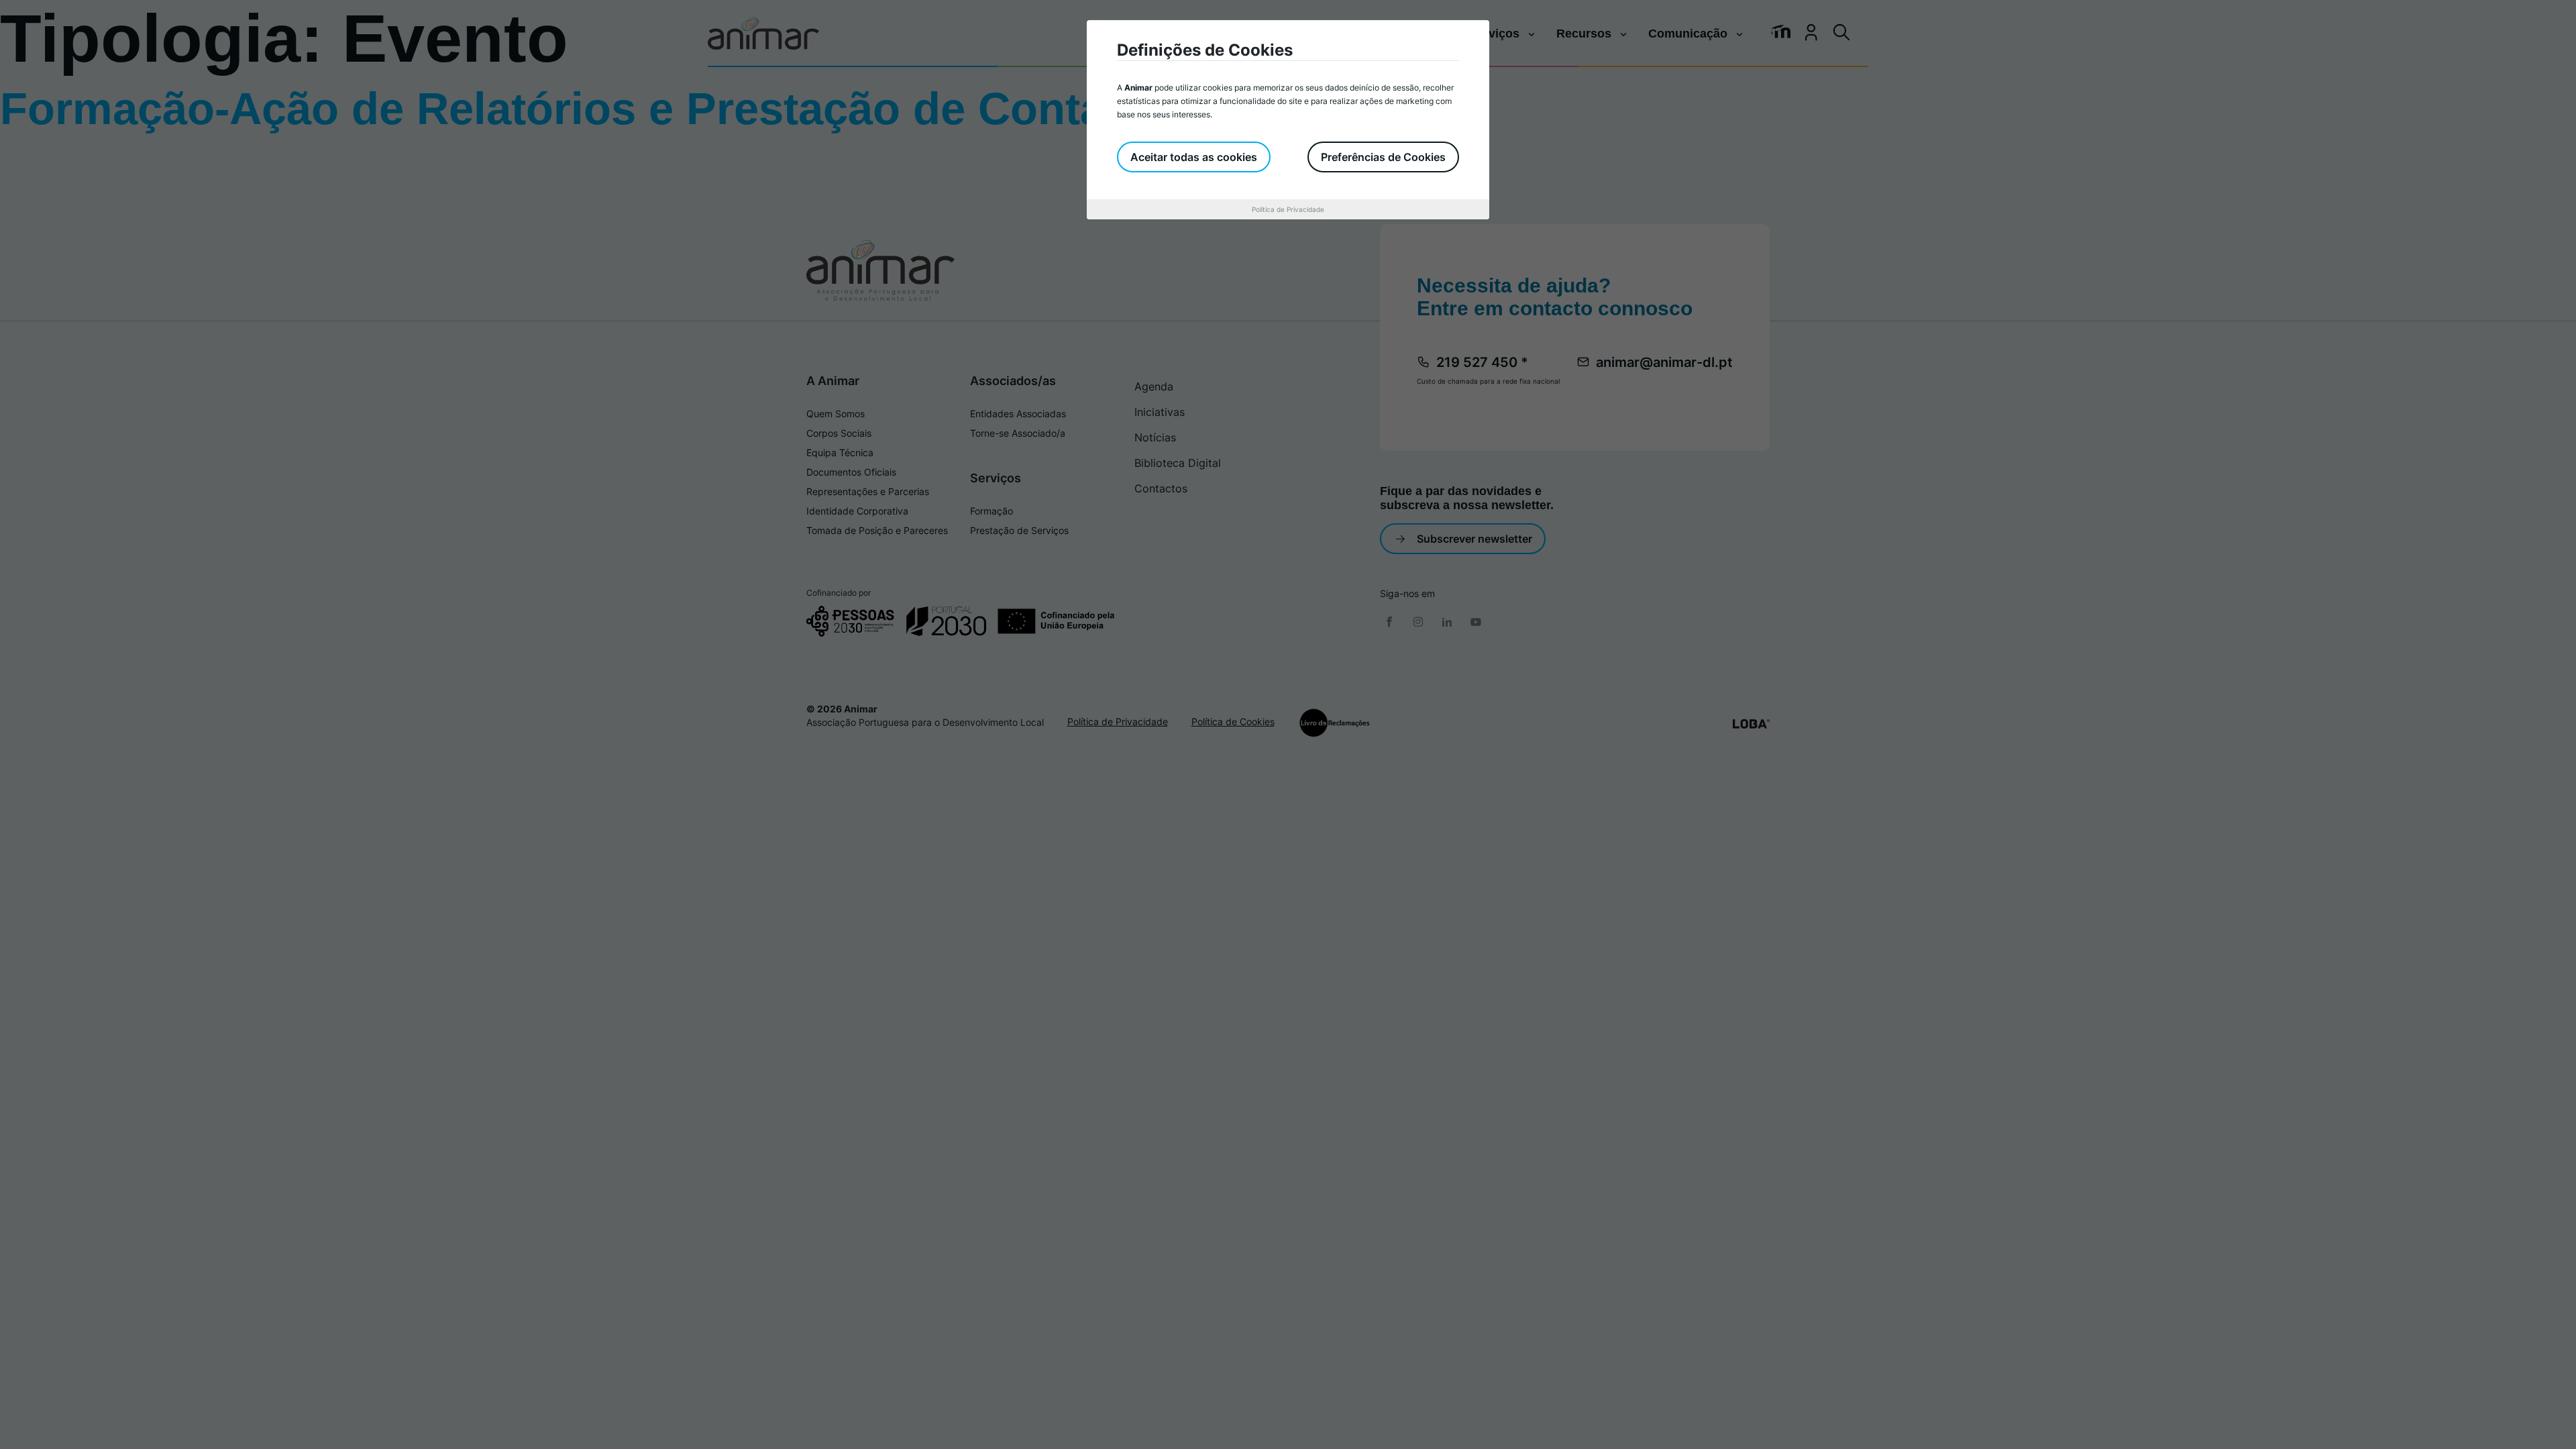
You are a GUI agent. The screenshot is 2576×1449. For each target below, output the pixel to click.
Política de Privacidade (1288, 209)
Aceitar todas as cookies (1194, 157)
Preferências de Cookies (1383, 157)
